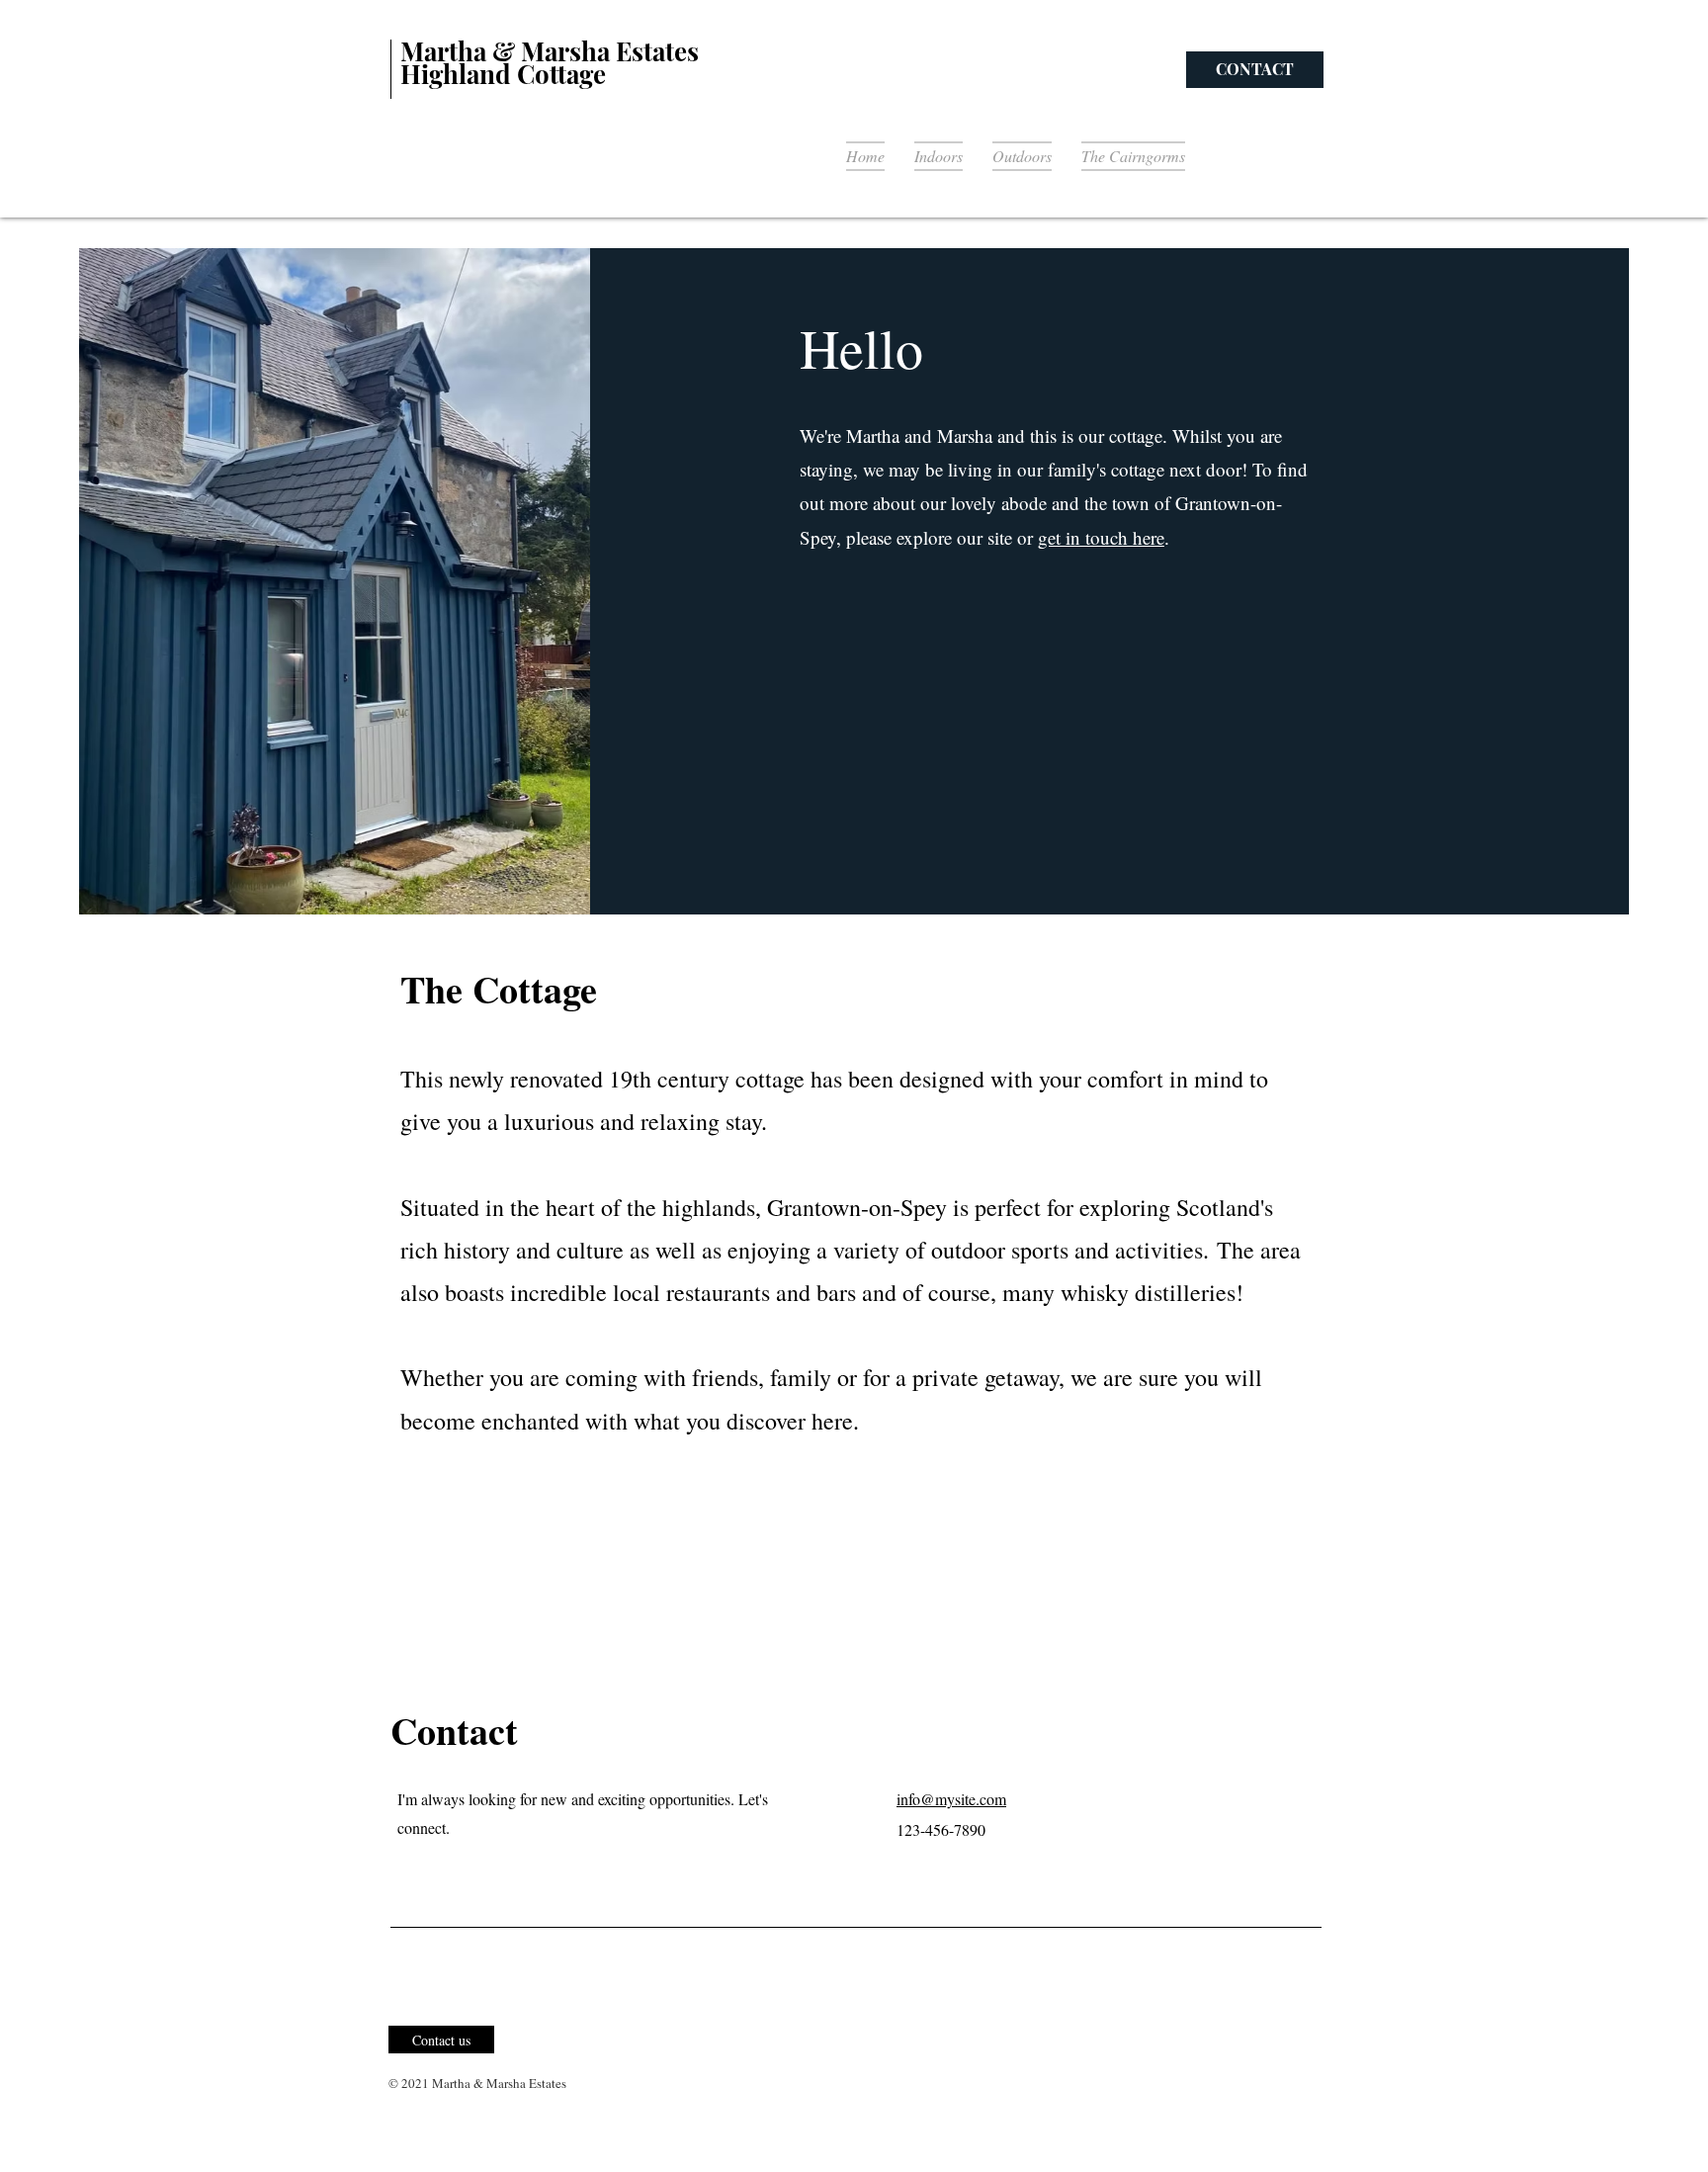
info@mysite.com (951, 1799)
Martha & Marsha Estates (550, 51)
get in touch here (1101, 537)
